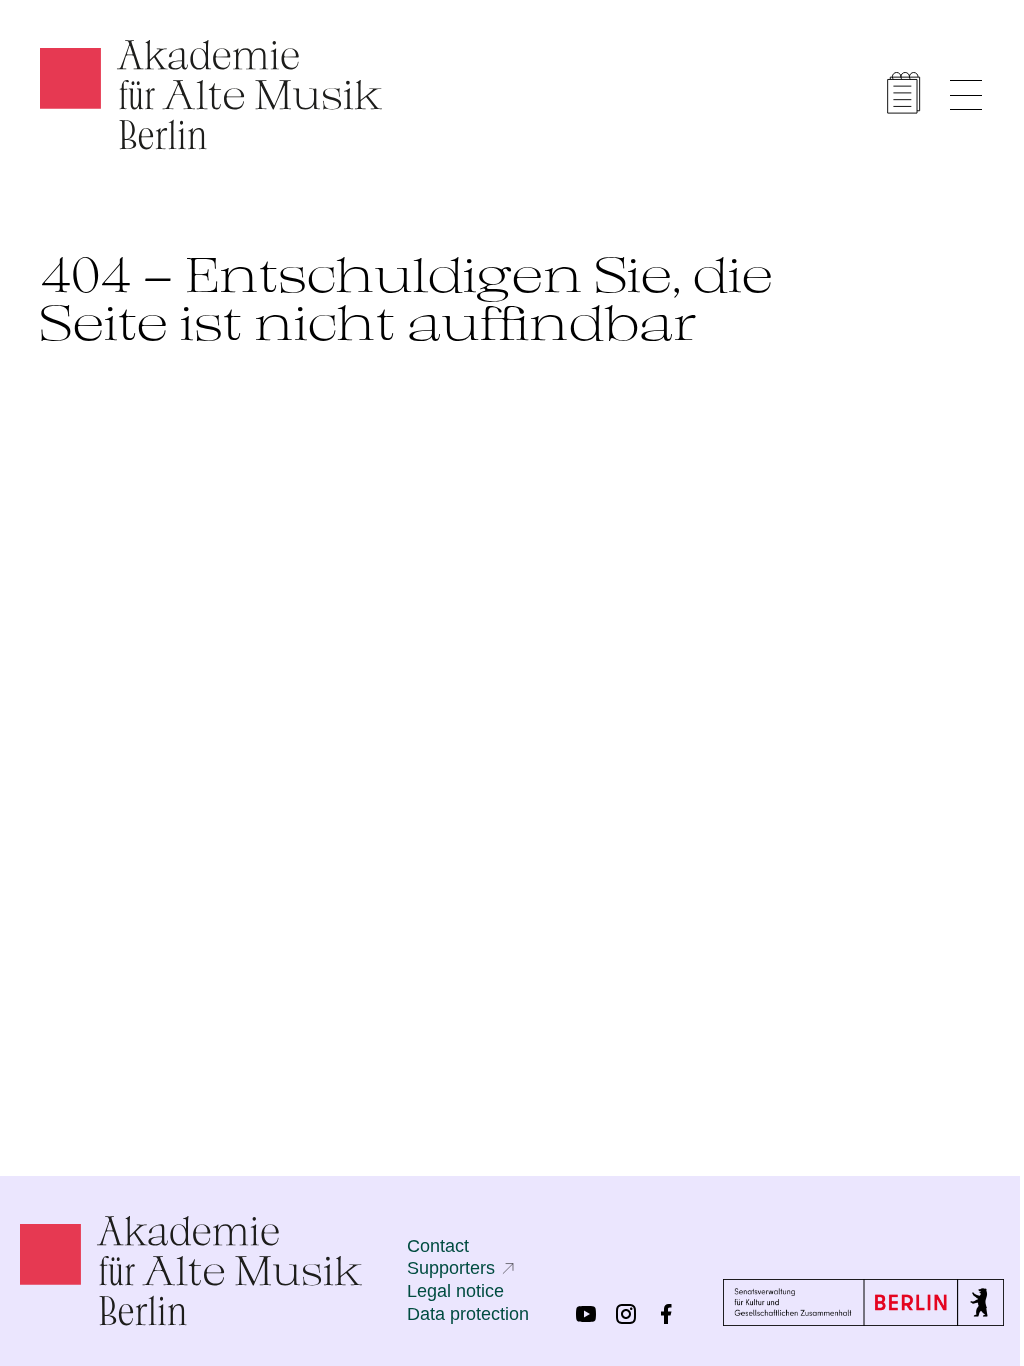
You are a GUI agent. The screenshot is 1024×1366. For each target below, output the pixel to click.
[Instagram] (626, 1314)
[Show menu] (966, 95)
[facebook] (666, 1314)
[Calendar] (904, 93)
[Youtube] (586, 1314)
